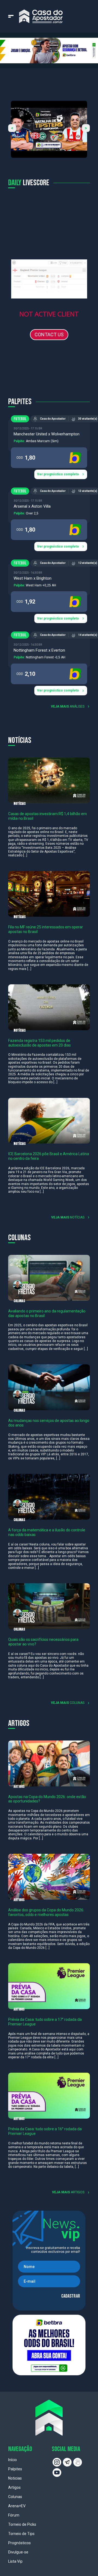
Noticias (15, 2478)
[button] (49, 50)
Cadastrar (71, 2296)
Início (13, 2460)
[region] (49, 50)
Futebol (20, 419)
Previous (12, 128)
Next (86, 128)
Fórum (14, 2515)
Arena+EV (17, 2506)
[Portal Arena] (41, 16)
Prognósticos (19, 2543)
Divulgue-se (18, 2552)
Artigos (14, 2487)
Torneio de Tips (21, 2534)
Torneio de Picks (22, 2524)
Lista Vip (15, 2561)
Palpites (15, 2469)
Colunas (15, 2497)
